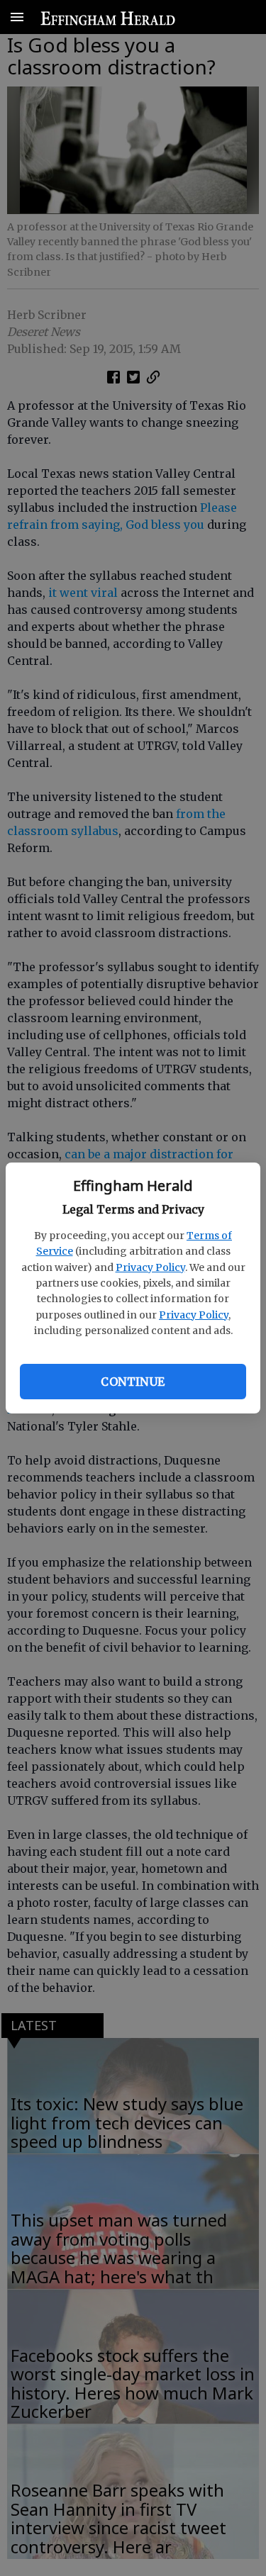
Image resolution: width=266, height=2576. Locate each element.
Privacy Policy (150, 1267)
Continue (133, 1382)
